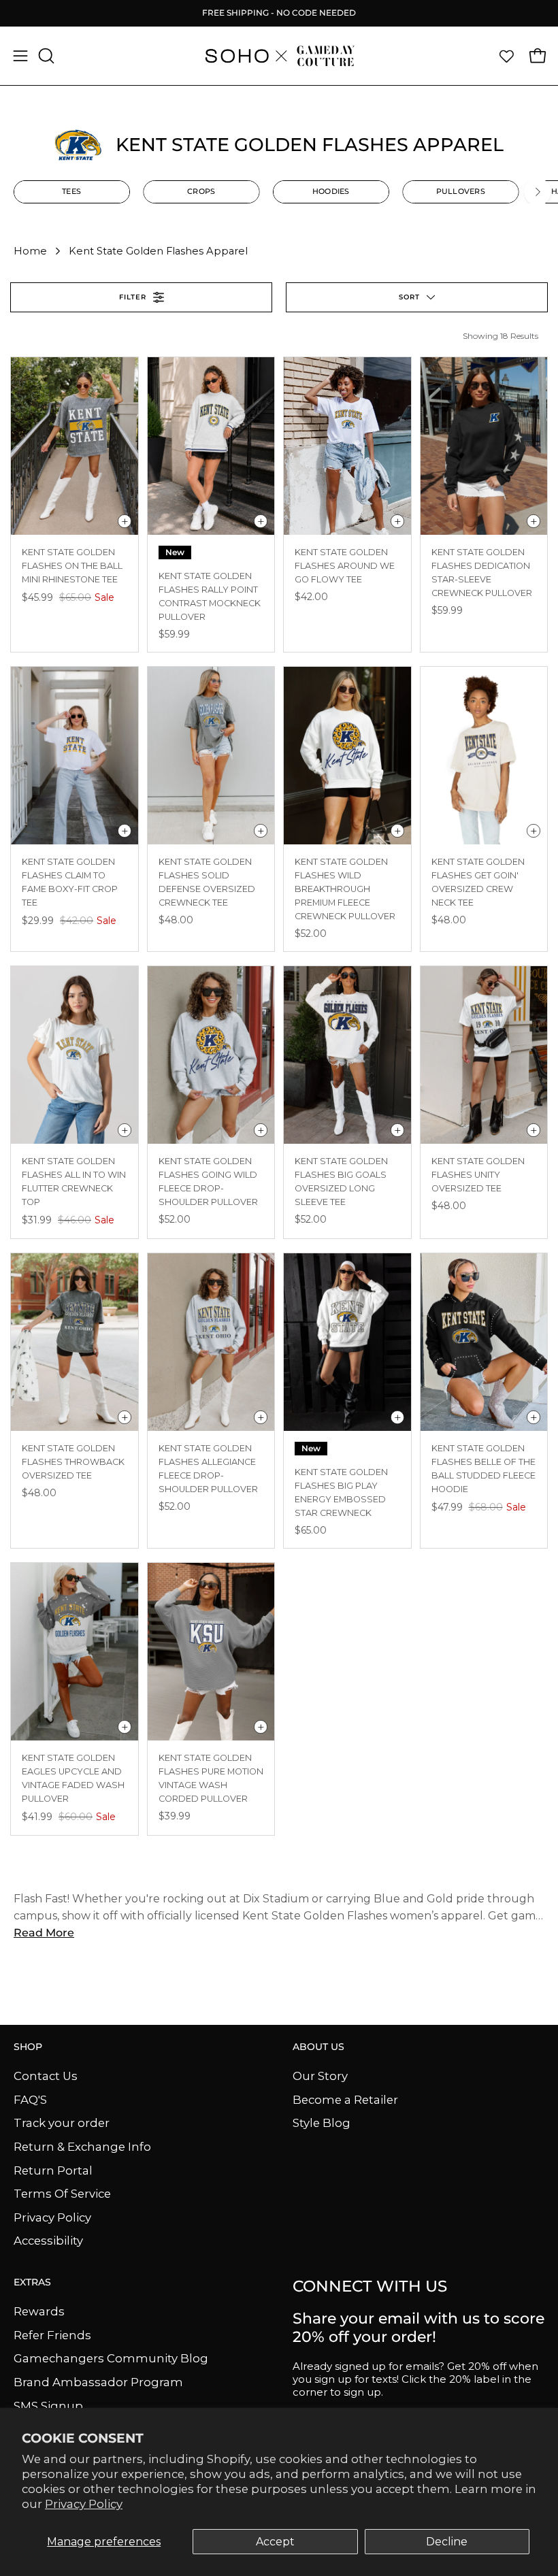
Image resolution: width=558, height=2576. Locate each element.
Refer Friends (52, 2334)
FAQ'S (30, 2099)
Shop (28, 2047)
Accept (275, 2542)
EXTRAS (32, 2282)
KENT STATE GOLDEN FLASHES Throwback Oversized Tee (73, 1462)
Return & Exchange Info (82, 2146)
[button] (45, 56)
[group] (279, 13)
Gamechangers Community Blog (111, 2358)
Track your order (62, 2123)
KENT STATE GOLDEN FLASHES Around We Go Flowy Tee (345, 566)
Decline (447, 2542)
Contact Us (46, 2076)
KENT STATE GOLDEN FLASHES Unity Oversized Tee (478, 1175)
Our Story (320, 2076)
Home (30, 251)
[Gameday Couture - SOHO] (279, 56)
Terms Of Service (62, 2194)
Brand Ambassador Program (98, 2382)
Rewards (39, 2311)
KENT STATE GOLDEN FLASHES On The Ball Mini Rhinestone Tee (72, 566)
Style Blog (322, 2123)
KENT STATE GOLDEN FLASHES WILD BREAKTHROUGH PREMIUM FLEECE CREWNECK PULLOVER (345, 889)
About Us (318, 2047)
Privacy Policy (84, 2504)
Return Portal (53, 2170)
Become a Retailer (345, 2099)
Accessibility (48, 2241)
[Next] (538, 192)
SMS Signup (48, 2405)
